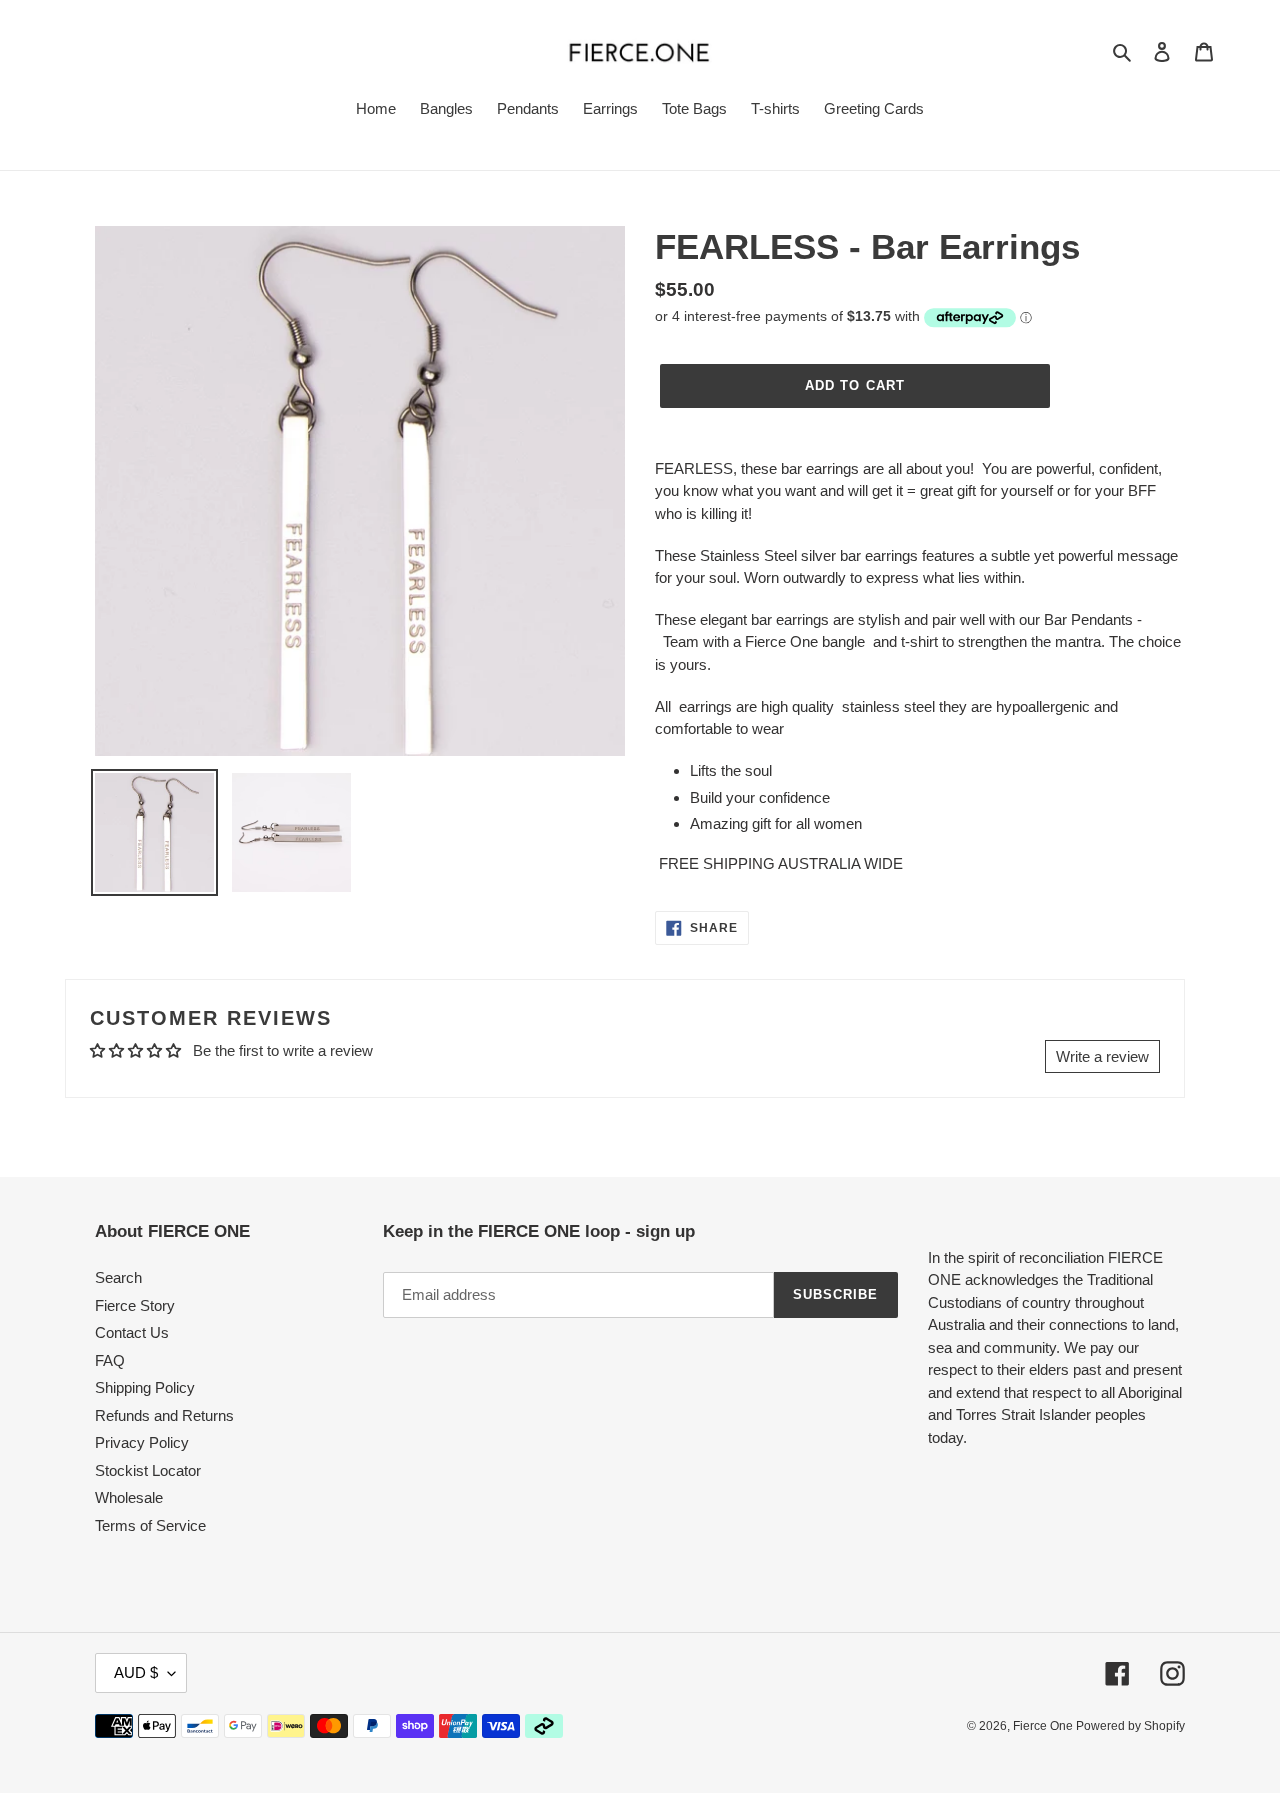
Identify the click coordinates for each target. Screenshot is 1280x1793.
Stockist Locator (148, 1470)
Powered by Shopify (1130, 1726)
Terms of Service (150, 1525)
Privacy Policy (142, 1442)
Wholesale (129, 1497)
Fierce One (1044, 1726)
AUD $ (136, 1672)
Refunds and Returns (164, 1415)
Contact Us (132, 1332)
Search (118, 1277)
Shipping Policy (145, 1387)
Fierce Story (135, 1305)
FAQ (110, 1360)
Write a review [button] (1102, 1056)
